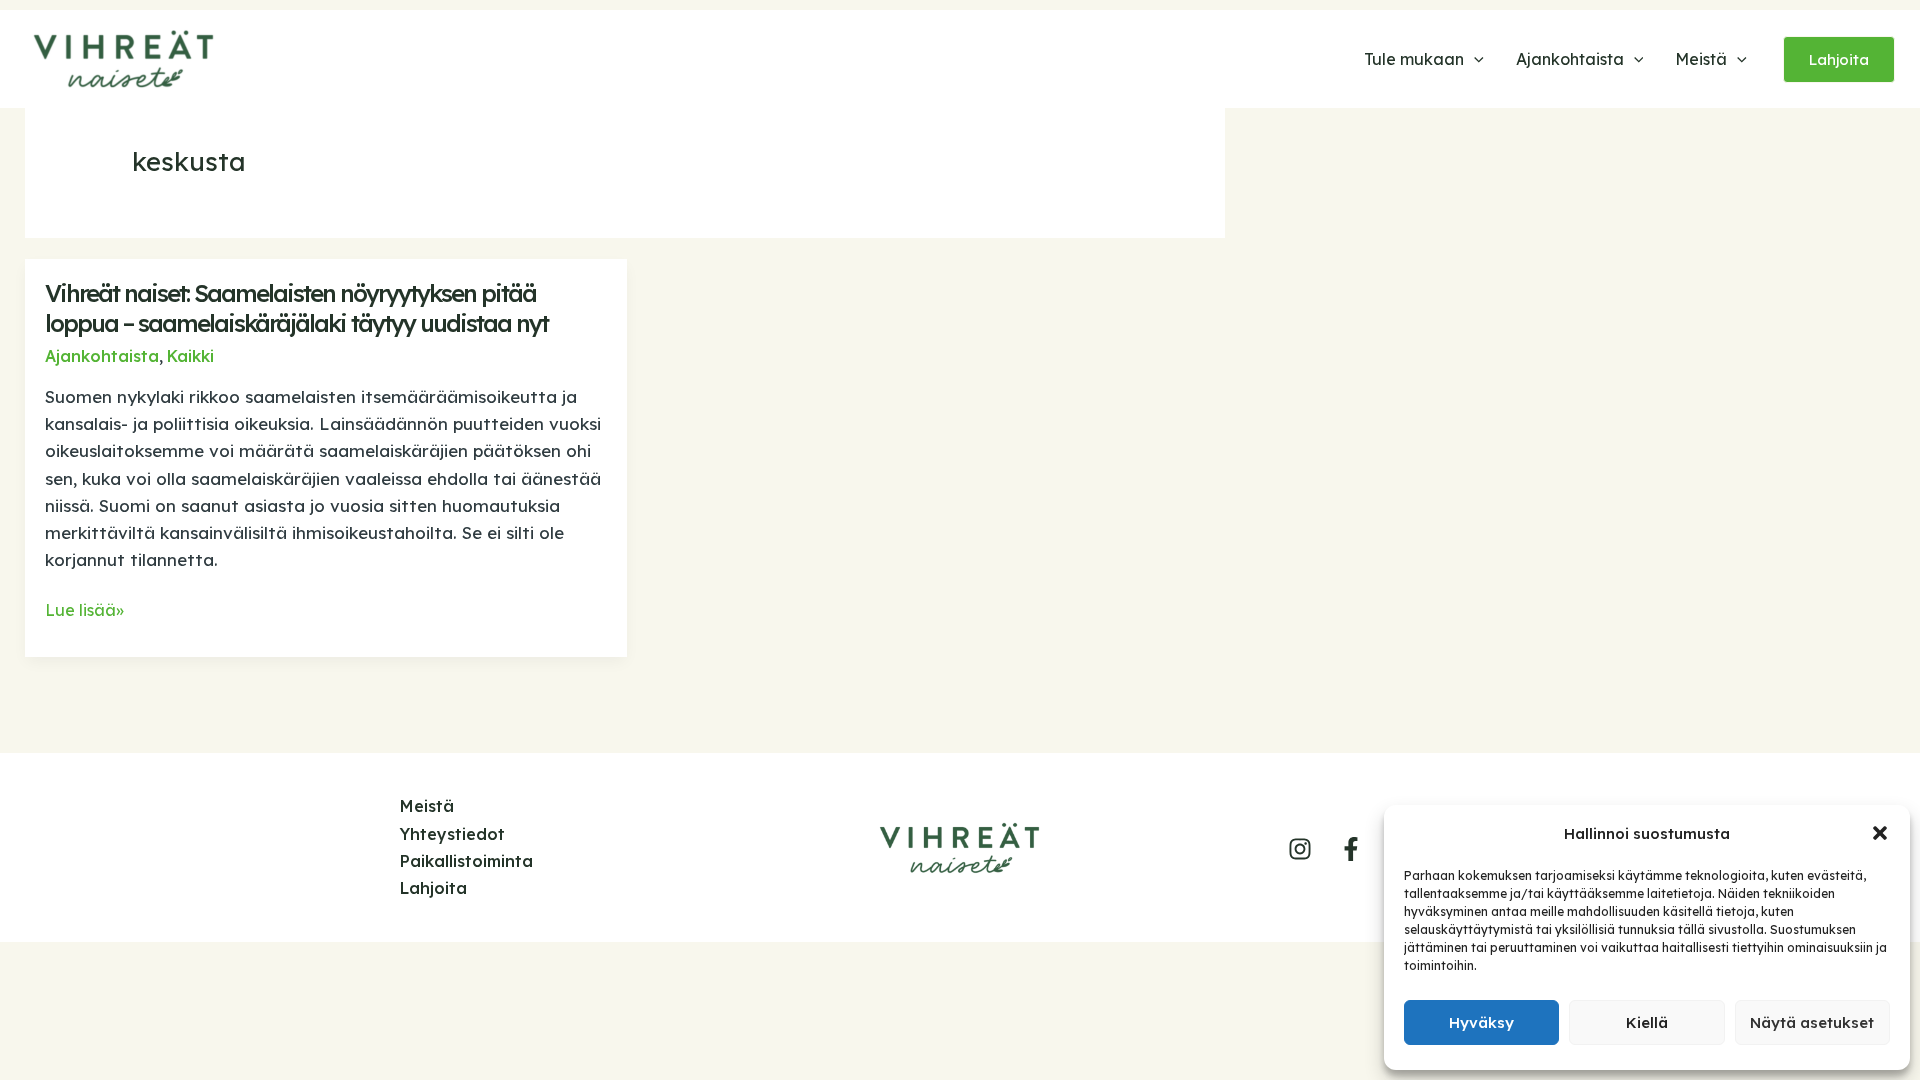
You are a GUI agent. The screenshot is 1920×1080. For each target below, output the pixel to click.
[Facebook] (1351, 849)
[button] (1880, 833)
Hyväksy (1481, 1022)
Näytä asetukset (1812, 1022)
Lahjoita (433, 888)
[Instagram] (1300, 849)
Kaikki (190, 356)
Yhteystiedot (452, 834)
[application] (1474, 59)
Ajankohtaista (102, 356)
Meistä (427, 806)
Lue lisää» (84, 611)
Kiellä (1647, 1022)
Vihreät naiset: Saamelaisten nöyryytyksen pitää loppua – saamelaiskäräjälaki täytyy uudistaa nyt (296, 308)
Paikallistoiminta (466, 861)
